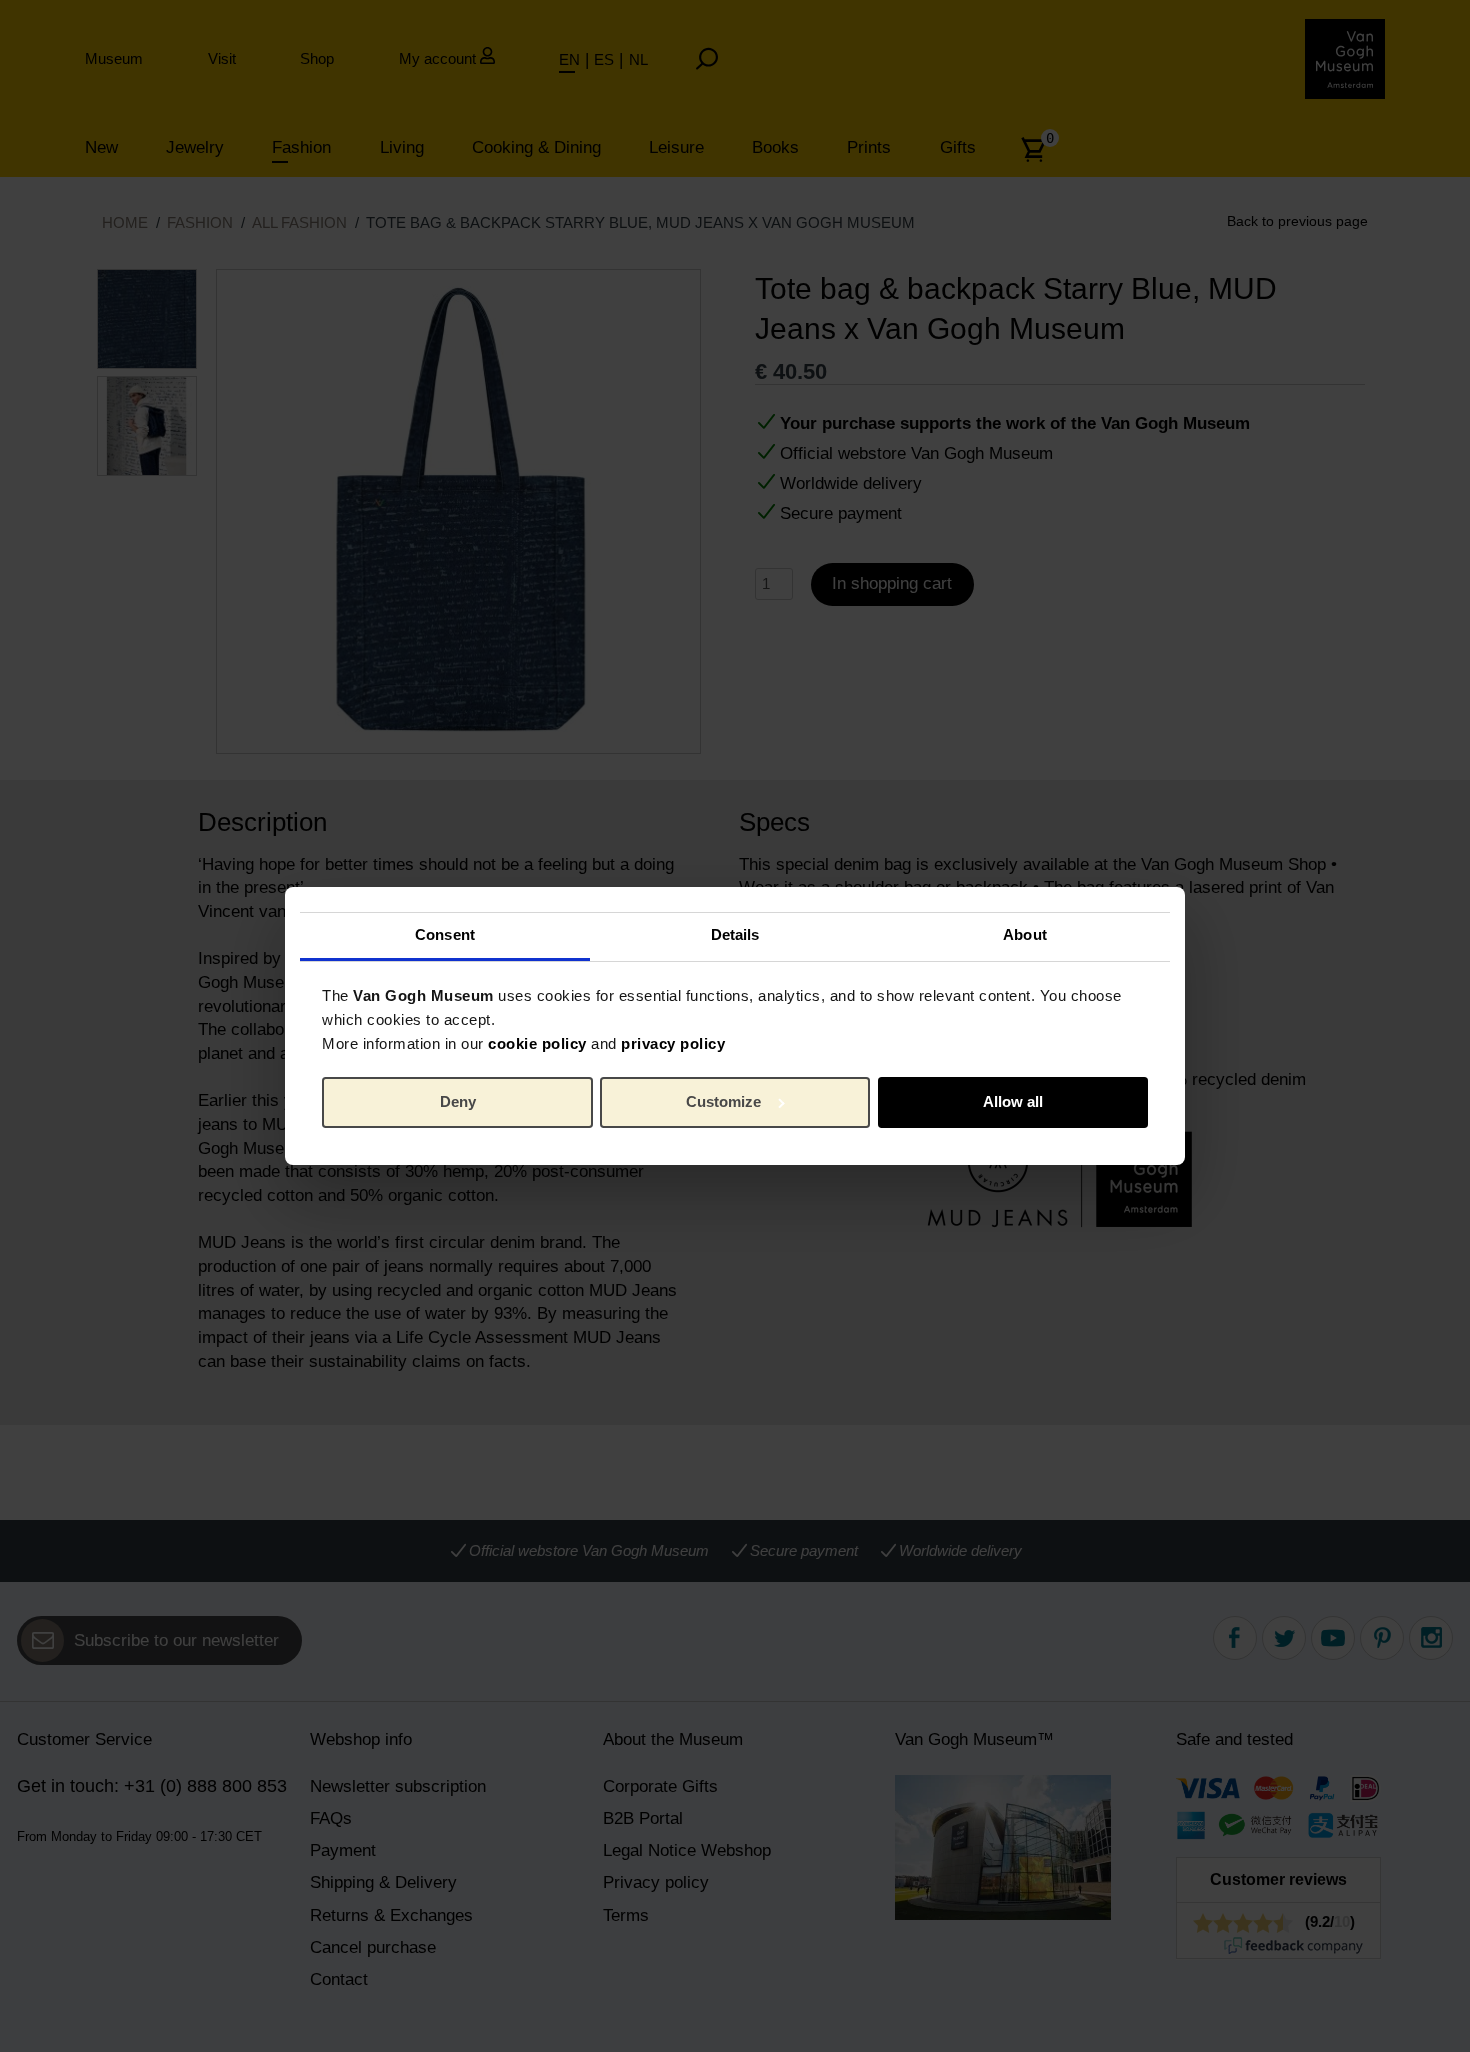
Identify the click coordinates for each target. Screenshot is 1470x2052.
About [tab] (1025, 934)
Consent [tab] (445, 934)
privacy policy (673, 1043)
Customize (723, 1101)
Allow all (1013, 1101)
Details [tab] (735, 934)
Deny (458, 1101)
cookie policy (537, 1043)
